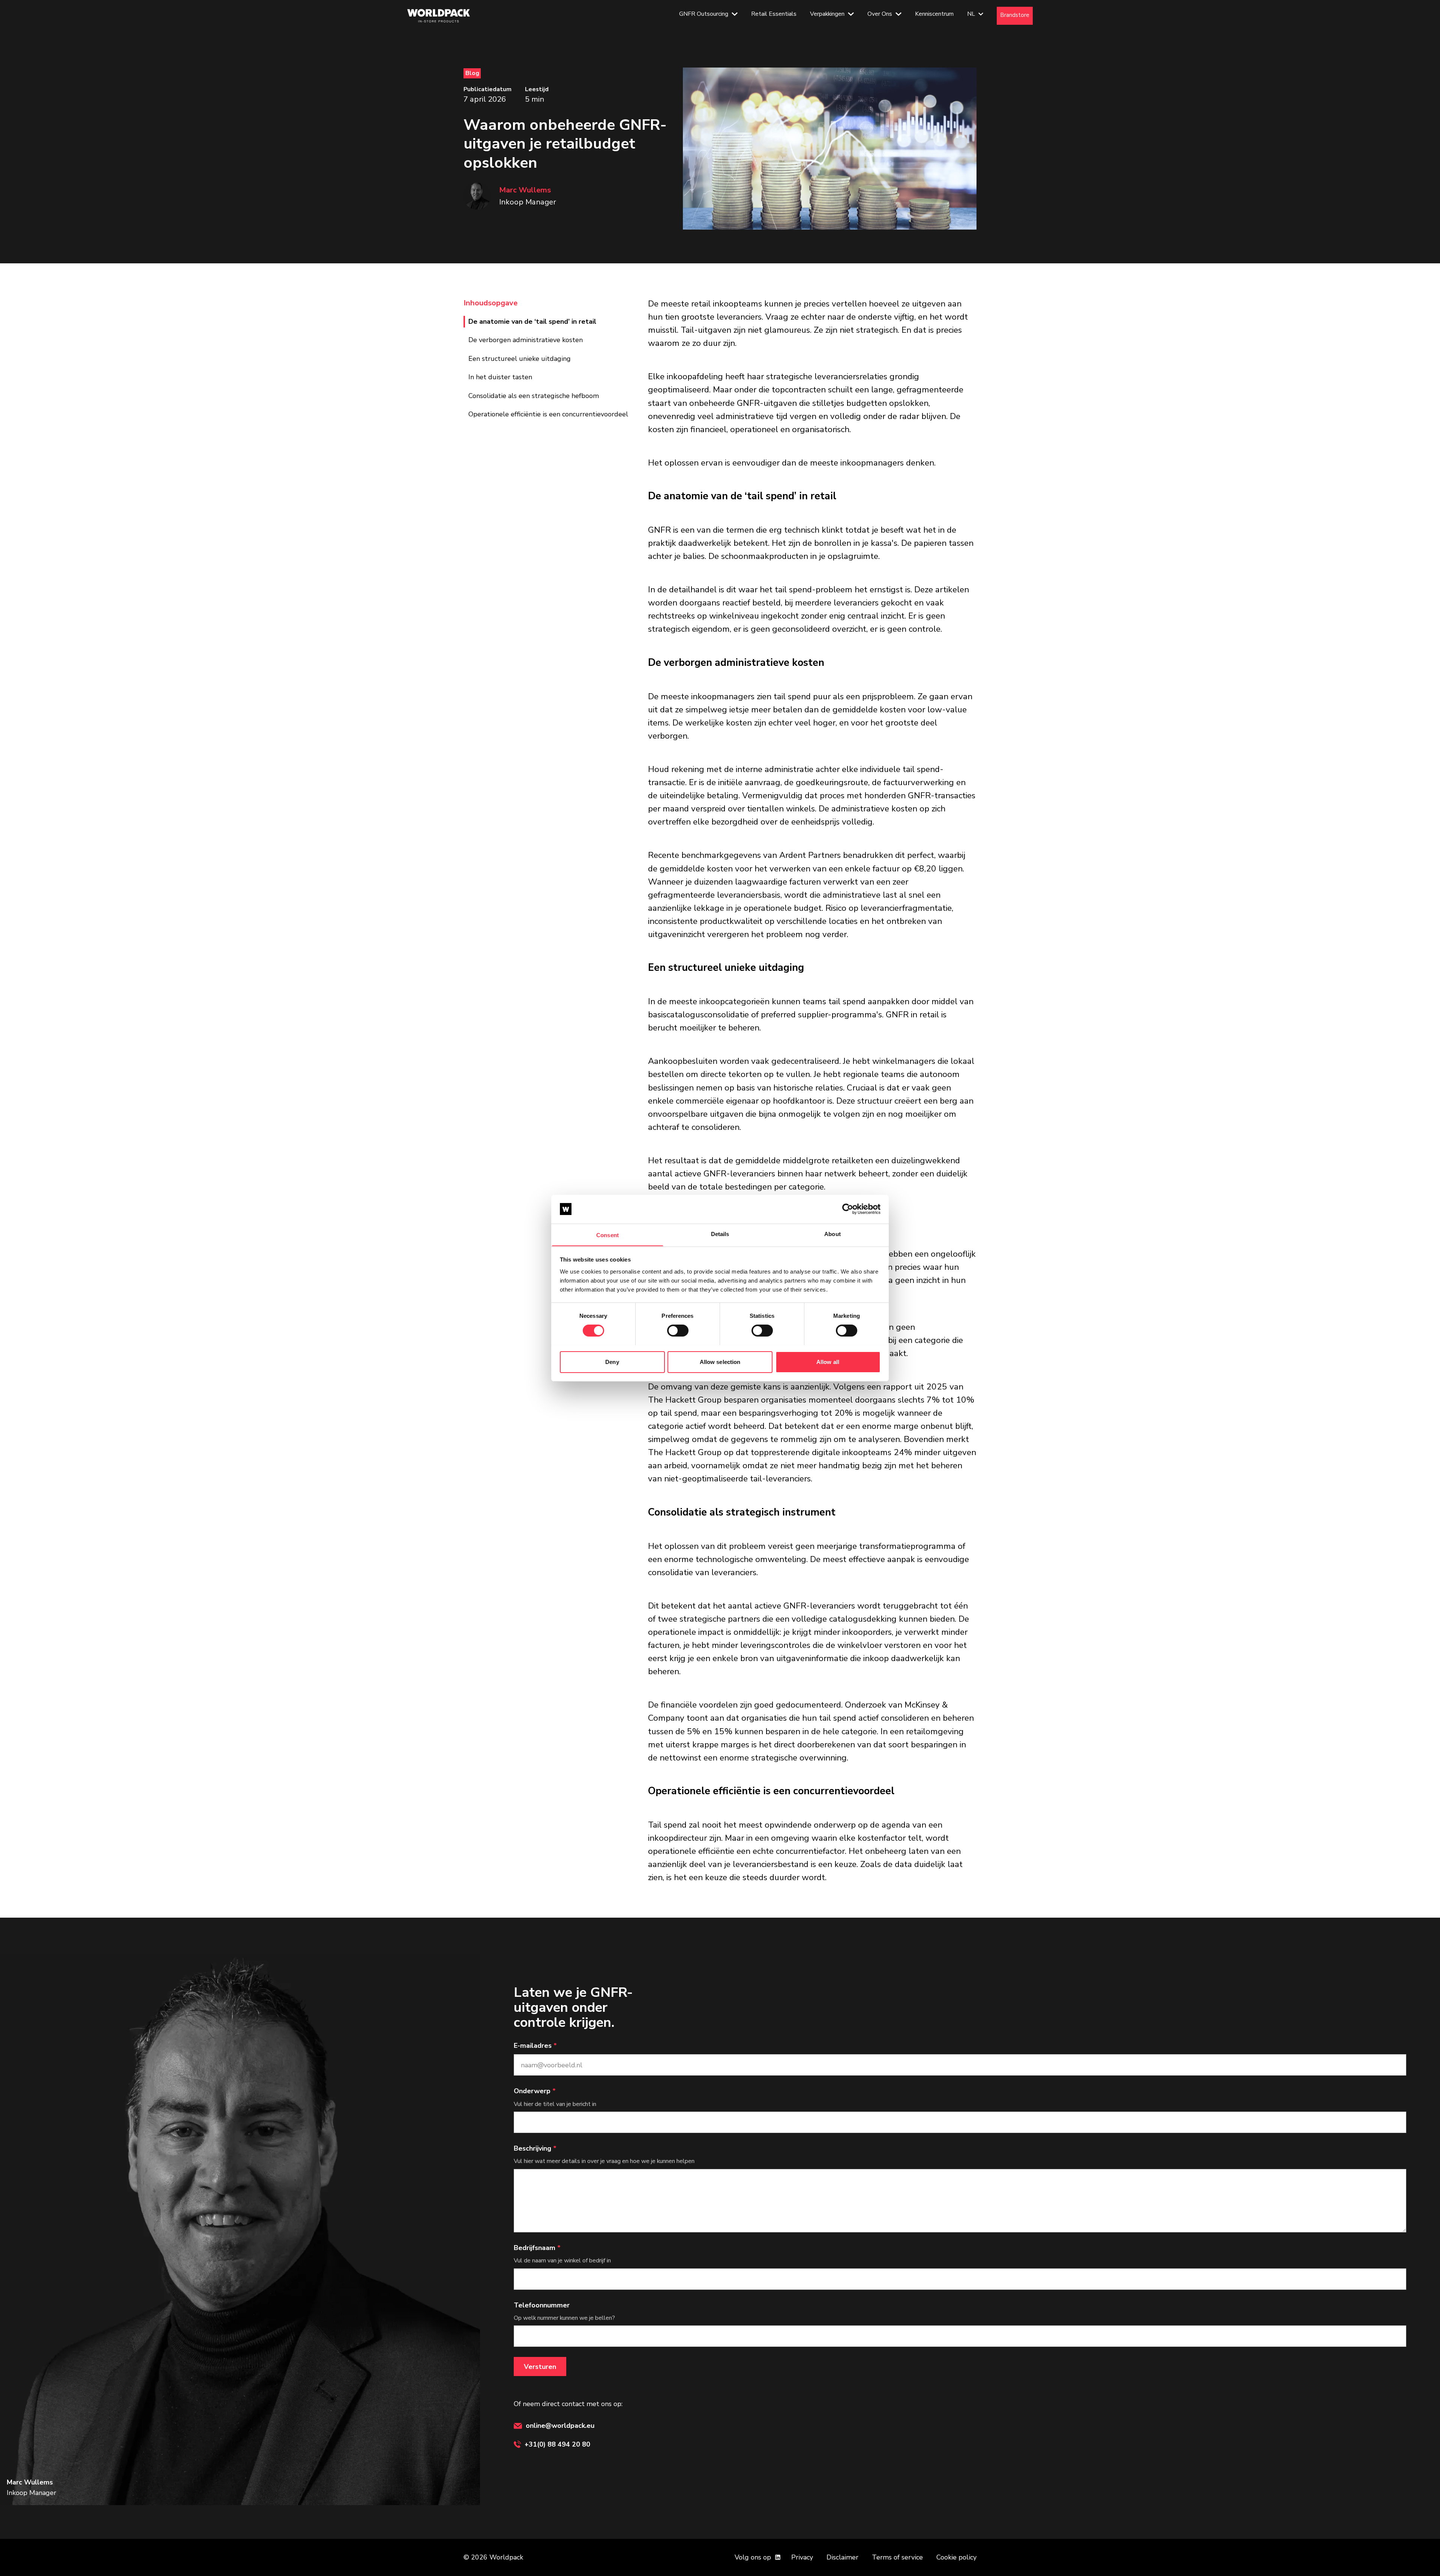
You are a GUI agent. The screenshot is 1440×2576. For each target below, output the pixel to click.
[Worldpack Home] (439, 16)
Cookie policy (956, 2557)
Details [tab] (720, 1234)
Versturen (540, 2367)
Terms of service (897, 2557)
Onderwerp (535, 2091)
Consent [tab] (607, 1235)
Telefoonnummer (542, 2305)
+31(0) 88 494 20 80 (557, 2444)
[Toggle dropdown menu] (735, 16)
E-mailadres (535, 2046)
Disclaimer (842, 2557)
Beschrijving (535, 2148)
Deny (612, 1362)
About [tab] (832, 1234)
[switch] (678, 1331)
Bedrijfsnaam (537, 2248)
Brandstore (1015, 15)
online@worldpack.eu (560, 2426)
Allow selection (720, 1362)
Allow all (828, 1362)
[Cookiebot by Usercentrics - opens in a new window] (848, 1209)
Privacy (802, 2557)
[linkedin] (778, 2557)
